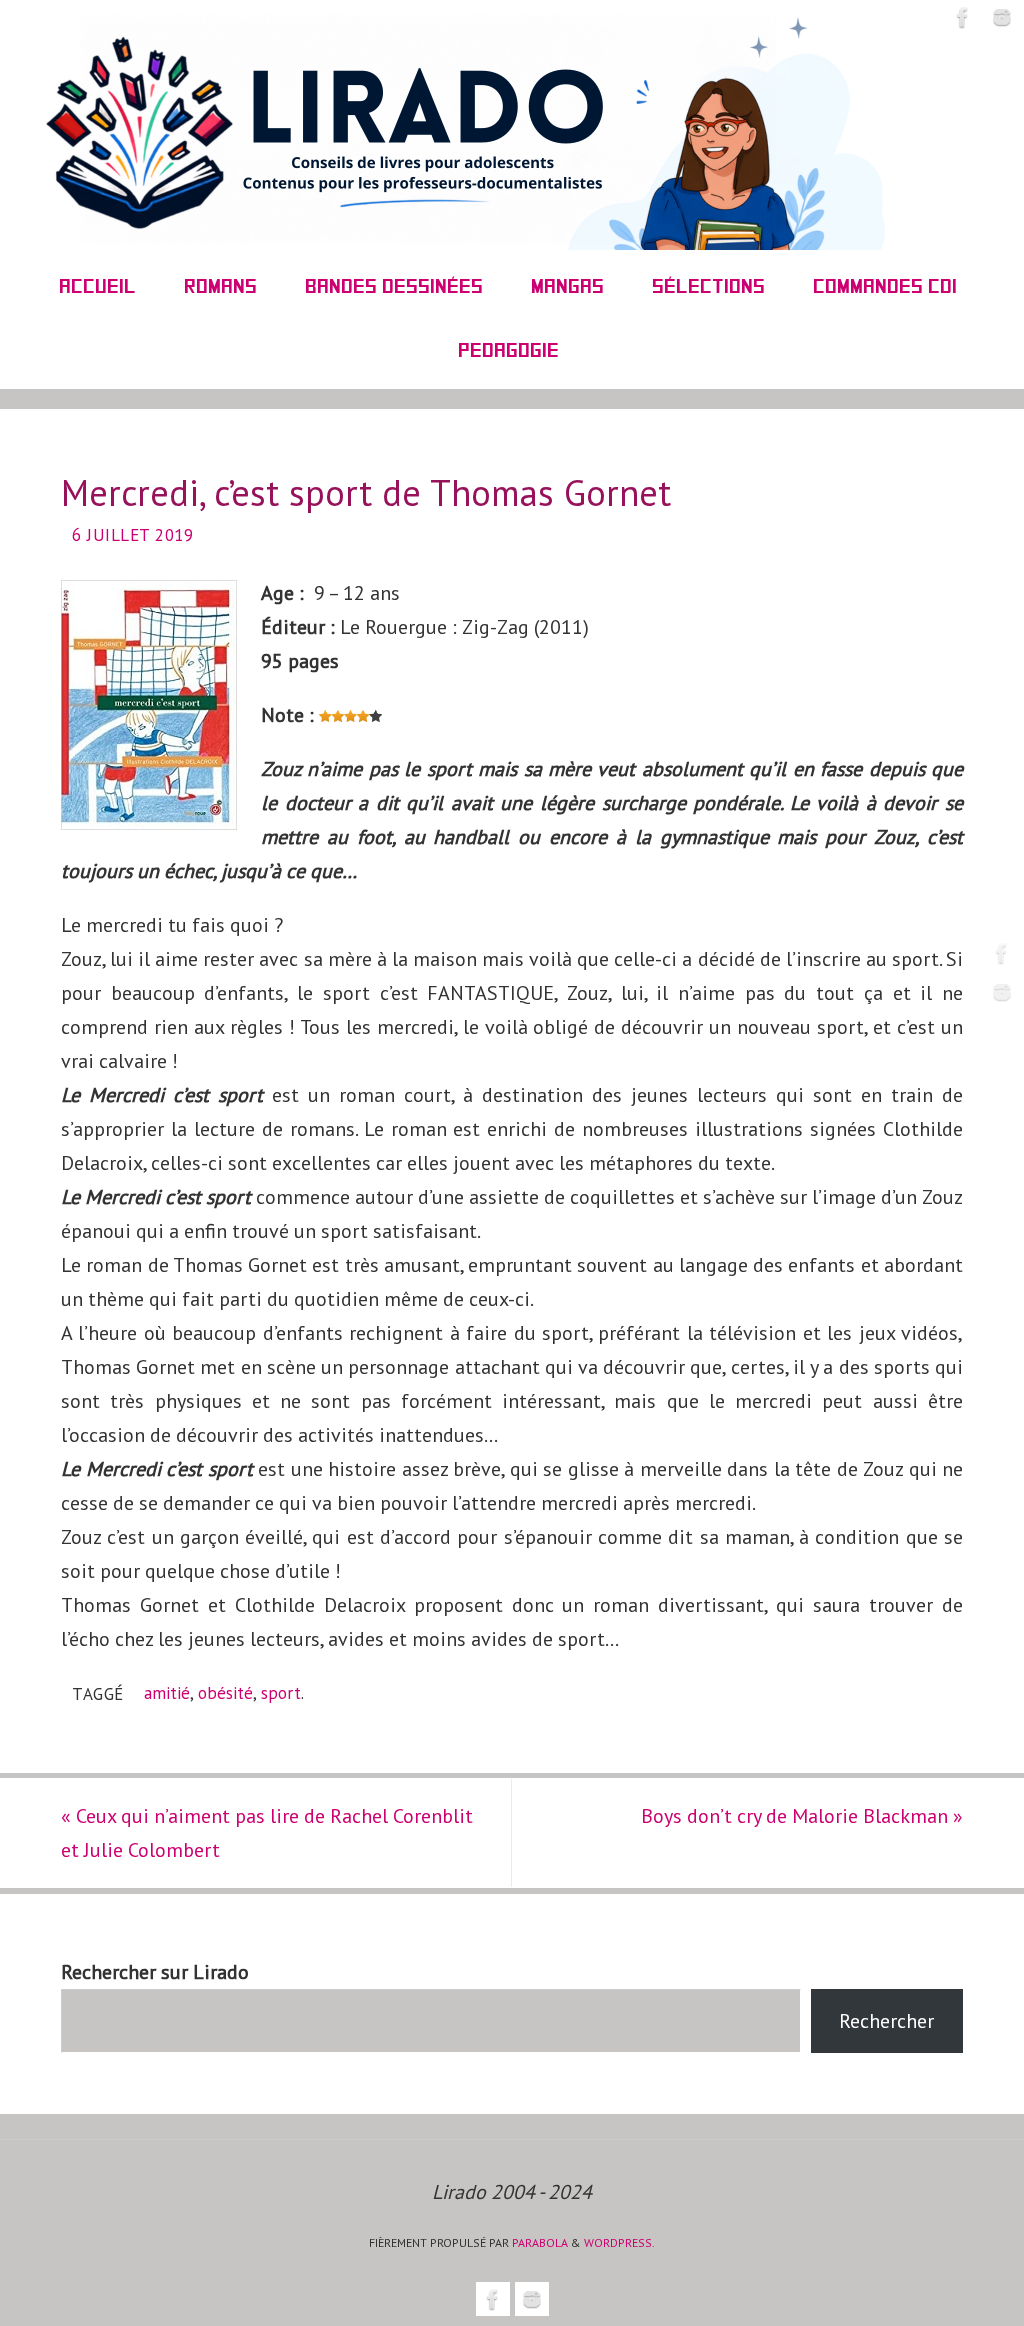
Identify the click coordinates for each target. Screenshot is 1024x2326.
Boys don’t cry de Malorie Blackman (802, 1816)
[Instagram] (1002, 992)
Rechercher (886, 2021)
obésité (225, 1693)
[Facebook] (1002, 953)
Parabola (540, 2242)
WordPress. (619, 2242)
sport (281, 1693)
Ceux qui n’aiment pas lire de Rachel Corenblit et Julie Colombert (267, 1833)
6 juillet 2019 (132, 535)
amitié (167, 1693)
